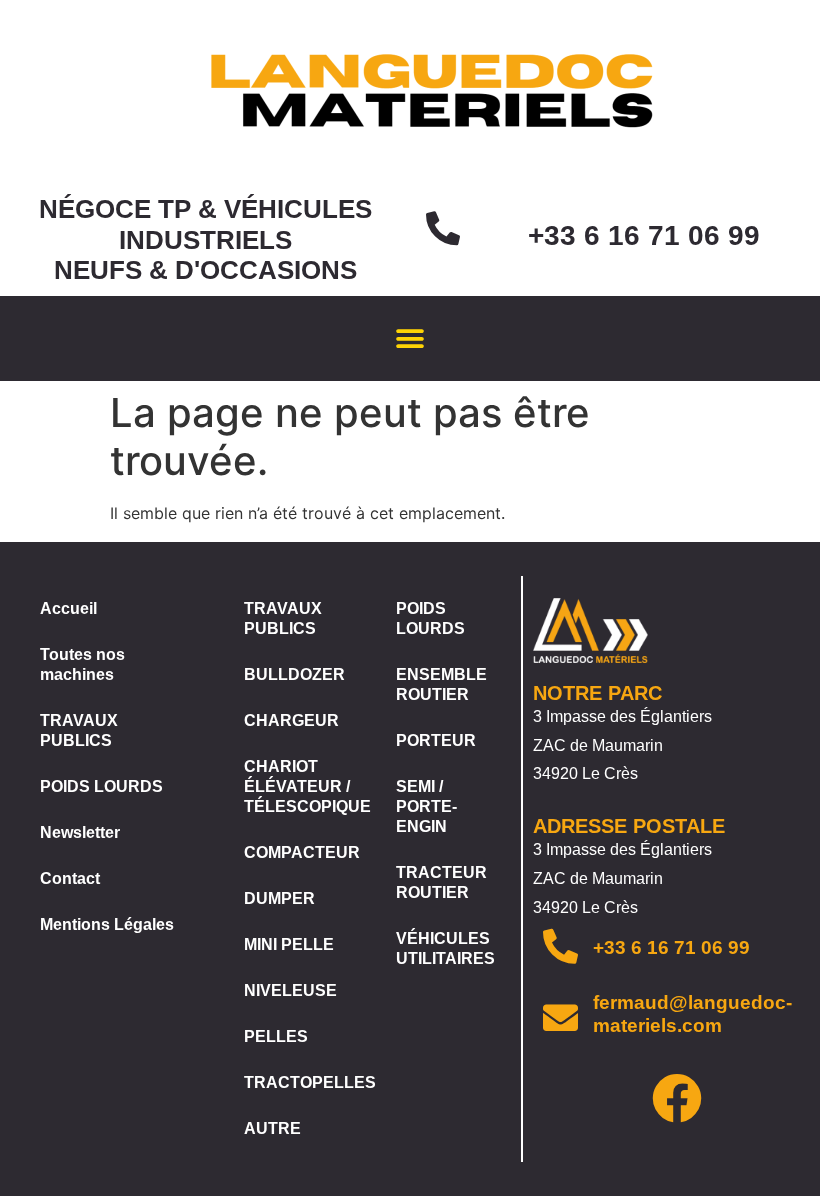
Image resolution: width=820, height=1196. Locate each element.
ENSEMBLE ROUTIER (441, 684)
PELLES (276, 1036)
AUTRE (272, 1128)
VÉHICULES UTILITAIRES (445, 948)
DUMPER (279, 898)
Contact (70, 878)
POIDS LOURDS (101, 786)
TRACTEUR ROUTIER (441, 882)
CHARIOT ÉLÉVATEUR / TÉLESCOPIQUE (300, 786)
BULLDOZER (294, 674)
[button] (410, 338)
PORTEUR (436, 740)
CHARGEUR (291, 720)
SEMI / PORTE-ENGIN (426, 806)
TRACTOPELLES (300, 1082)
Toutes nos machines (82, 664)
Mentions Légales (107, 924)
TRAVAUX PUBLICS (79, 730)
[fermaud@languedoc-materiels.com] (560, 1017)
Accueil (68, 608)
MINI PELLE (289, 944)
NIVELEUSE (290, 990)
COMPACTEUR (300, 852)
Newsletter (80, 832)
